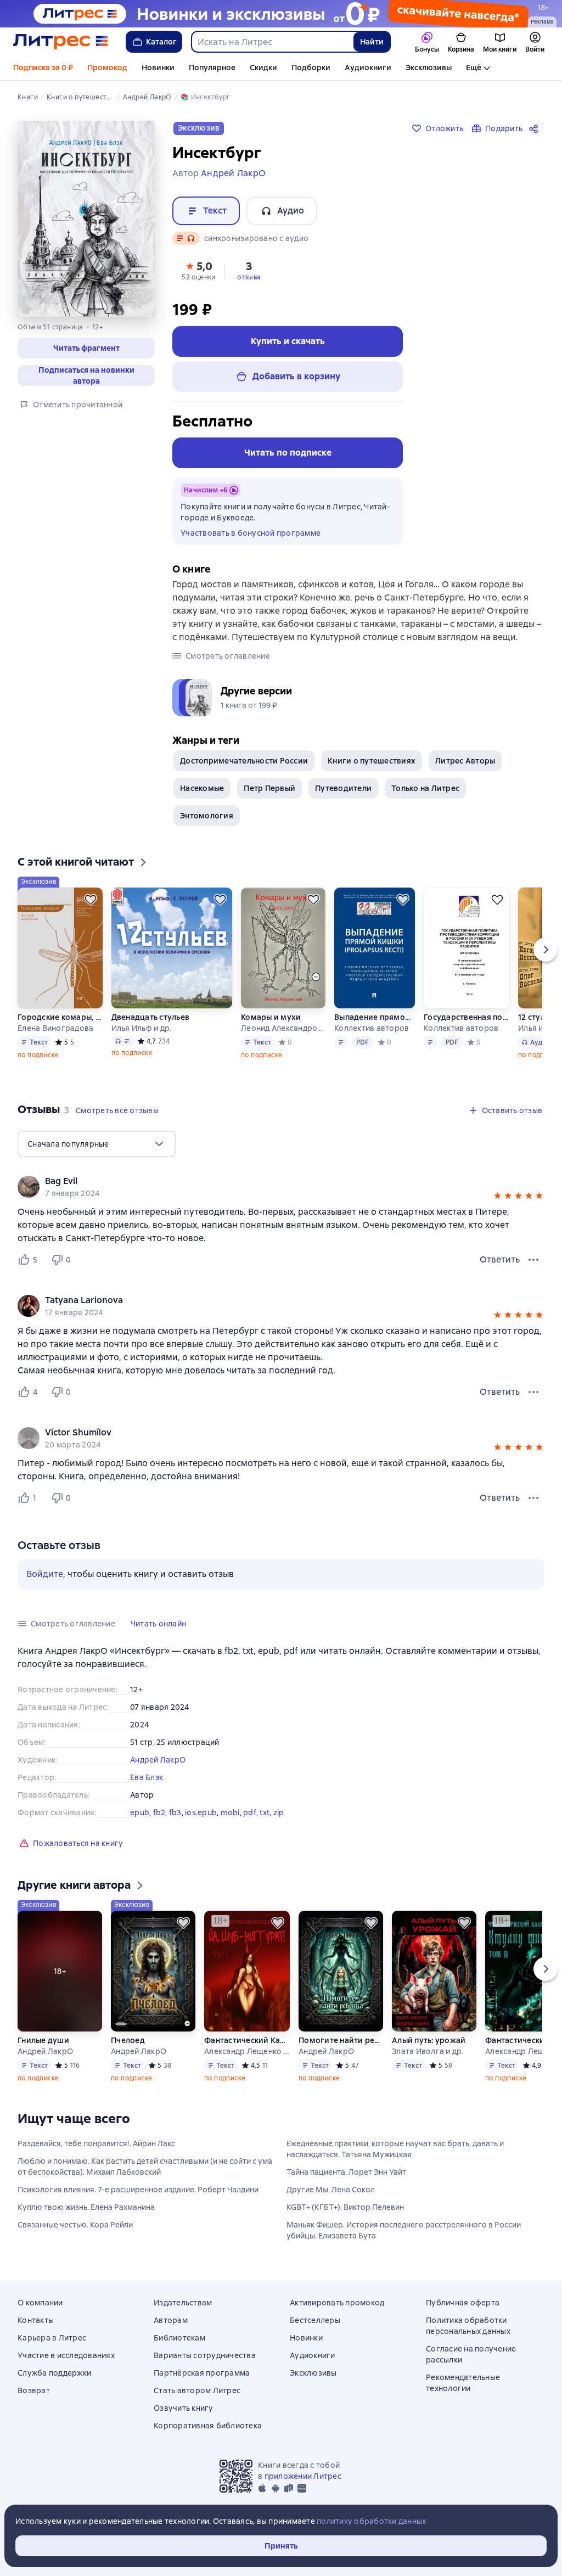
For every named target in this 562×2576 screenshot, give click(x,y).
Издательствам (183, 2303)
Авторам (171, 2320)
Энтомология (207, 816)
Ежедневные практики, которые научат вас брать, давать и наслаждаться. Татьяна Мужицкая (395, 2149)
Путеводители (343, 788)
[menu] (97, 1144)
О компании (40, 2303)
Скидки (263, 68)
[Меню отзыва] (533, 1260)
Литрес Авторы (465, 761)
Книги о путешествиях (372, 761)
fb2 (159, 1812)
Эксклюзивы (429, 68)
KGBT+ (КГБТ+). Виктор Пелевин (345, 2207)
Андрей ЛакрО (158, 1760)
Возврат (34, 2390)
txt (265, 1812)
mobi (230, 1812)
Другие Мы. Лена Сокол (331, 2190)
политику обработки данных (371, 2521)
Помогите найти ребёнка (341, 2040)
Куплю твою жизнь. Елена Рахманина (86, 2207)
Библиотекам (179, 2338)
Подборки (311, 68)
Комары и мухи (271, 1017)
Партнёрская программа (202, 2373)
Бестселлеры (315, 2320)
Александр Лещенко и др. (247, 2051)
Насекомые (202, 788)
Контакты (36, 2320)
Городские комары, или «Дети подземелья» (60, 1017)
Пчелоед (128, 2040)
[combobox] (272, 42)
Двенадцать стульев (151, 1017)
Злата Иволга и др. (428, 2051)
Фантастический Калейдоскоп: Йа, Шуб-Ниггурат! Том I (247, 2040)
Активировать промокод (337, 2303)
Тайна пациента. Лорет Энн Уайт (346, 2172)
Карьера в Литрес (52, 2338)
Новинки (158, 68)
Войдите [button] (45, 1574)
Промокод (107, 68)
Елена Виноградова (55, 1028)
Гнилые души (43, 2040)
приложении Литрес (303, 2476)
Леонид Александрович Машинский (283, 1028)
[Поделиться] (536, 128)
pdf (250, 1812)
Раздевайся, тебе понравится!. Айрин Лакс (96, 2143)
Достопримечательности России (244, 761)
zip (279, 1812)
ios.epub (201, 1812)
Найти (372, 42)
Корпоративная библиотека (208, 2426)
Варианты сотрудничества (205, 2355)
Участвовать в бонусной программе (251, 533)
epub (140, 1812)
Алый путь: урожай (429, 2040)
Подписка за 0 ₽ (43, 68)
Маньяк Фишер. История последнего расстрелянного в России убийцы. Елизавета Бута (404, 2230)
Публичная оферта (463, 2303)
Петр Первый (269, 788)
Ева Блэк (147, 1777)
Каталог (161, 42)
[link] (265, 1181)
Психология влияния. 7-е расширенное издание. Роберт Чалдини (138, 2190)
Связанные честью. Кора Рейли (75, 2225)
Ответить (500, 1259)
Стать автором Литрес (197, 2390)
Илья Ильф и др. (142, 1028)
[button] (86, 348)
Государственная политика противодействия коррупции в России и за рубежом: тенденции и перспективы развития (467, 1017)
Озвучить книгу (184, 2408)
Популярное (212, 68)
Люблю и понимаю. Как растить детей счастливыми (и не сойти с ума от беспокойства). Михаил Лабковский (145, 2167)
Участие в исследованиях (66, 2355)
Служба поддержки (54, 2373)
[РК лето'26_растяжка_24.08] (281, 14)
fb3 (175, 1812)
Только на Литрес (425, 788)
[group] (281, 1187)
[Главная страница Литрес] (61, 42)
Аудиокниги (368, 68)
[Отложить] (91, 900)
